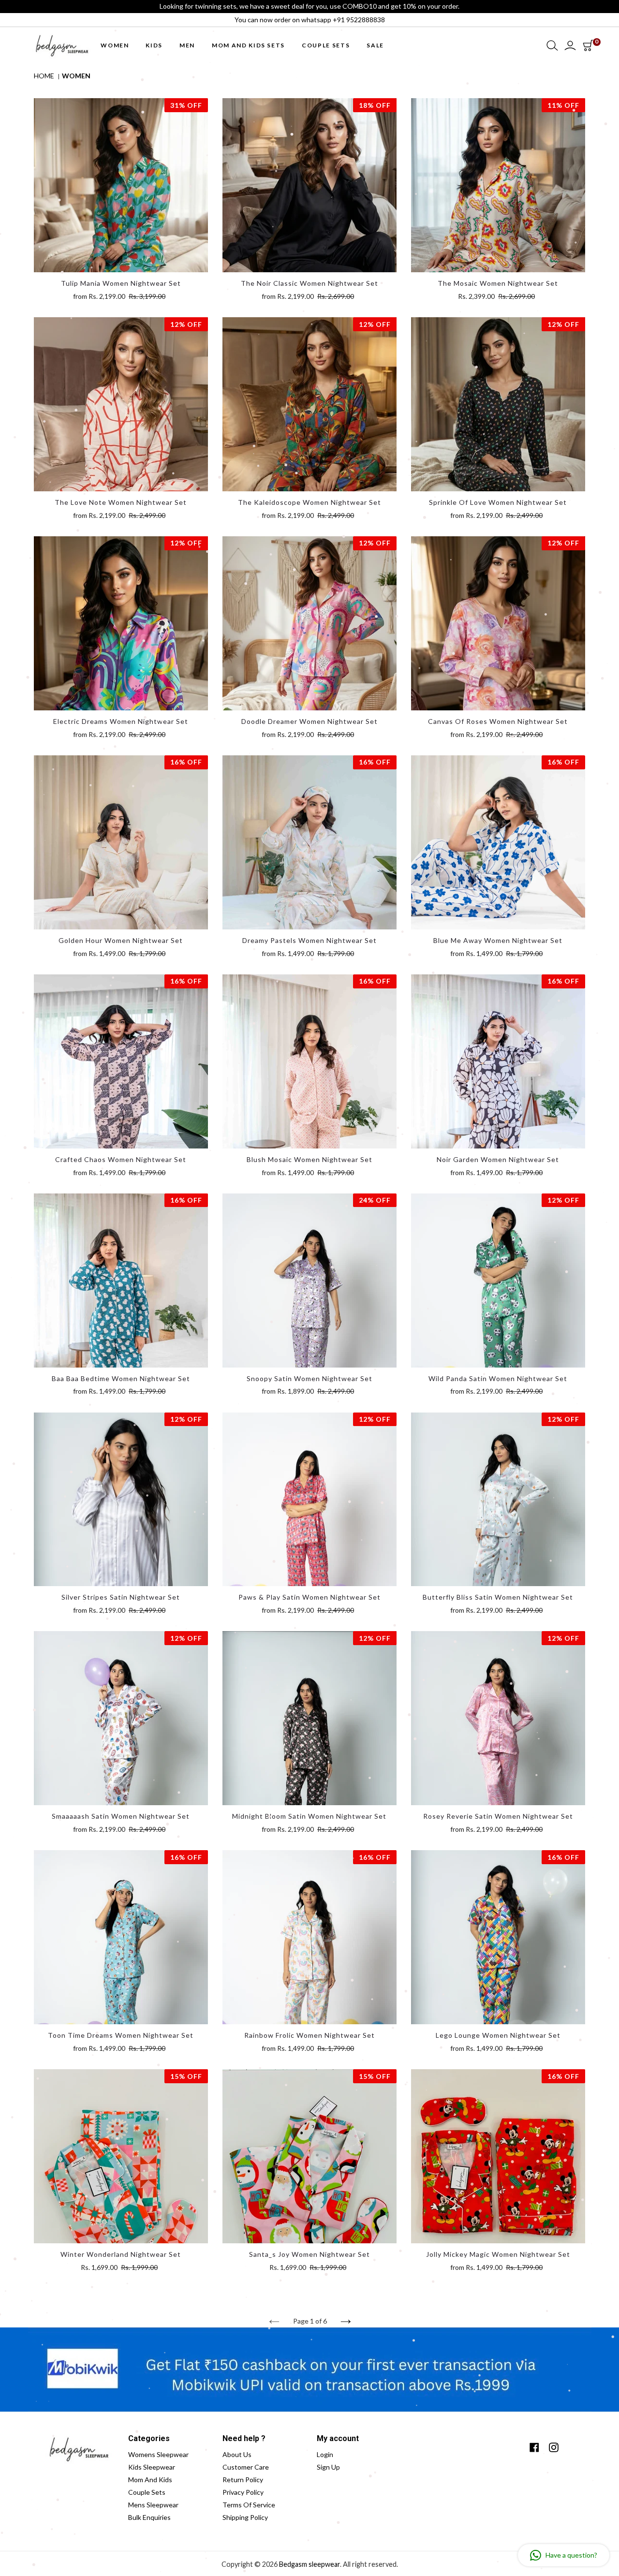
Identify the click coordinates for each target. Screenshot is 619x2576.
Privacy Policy (243, 2492)
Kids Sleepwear (152, 2467)
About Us (237, 2454)
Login (325, 2454)
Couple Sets (147, 2492)
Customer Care (246, 2467)
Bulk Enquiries (149, 2517)
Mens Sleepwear (153, 2505)
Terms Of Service (249, 2505)
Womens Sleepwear (158, 2454)
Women (76, 76)
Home (44, 76)
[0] (588, 45)
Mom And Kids (150, 2480)
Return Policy (243, 2480)
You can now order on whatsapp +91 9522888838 (310, 20)
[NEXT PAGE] (346, 2322)
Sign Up (328, 2467)
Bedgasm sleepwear (309, 2564)
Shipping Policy (245, 2517)
